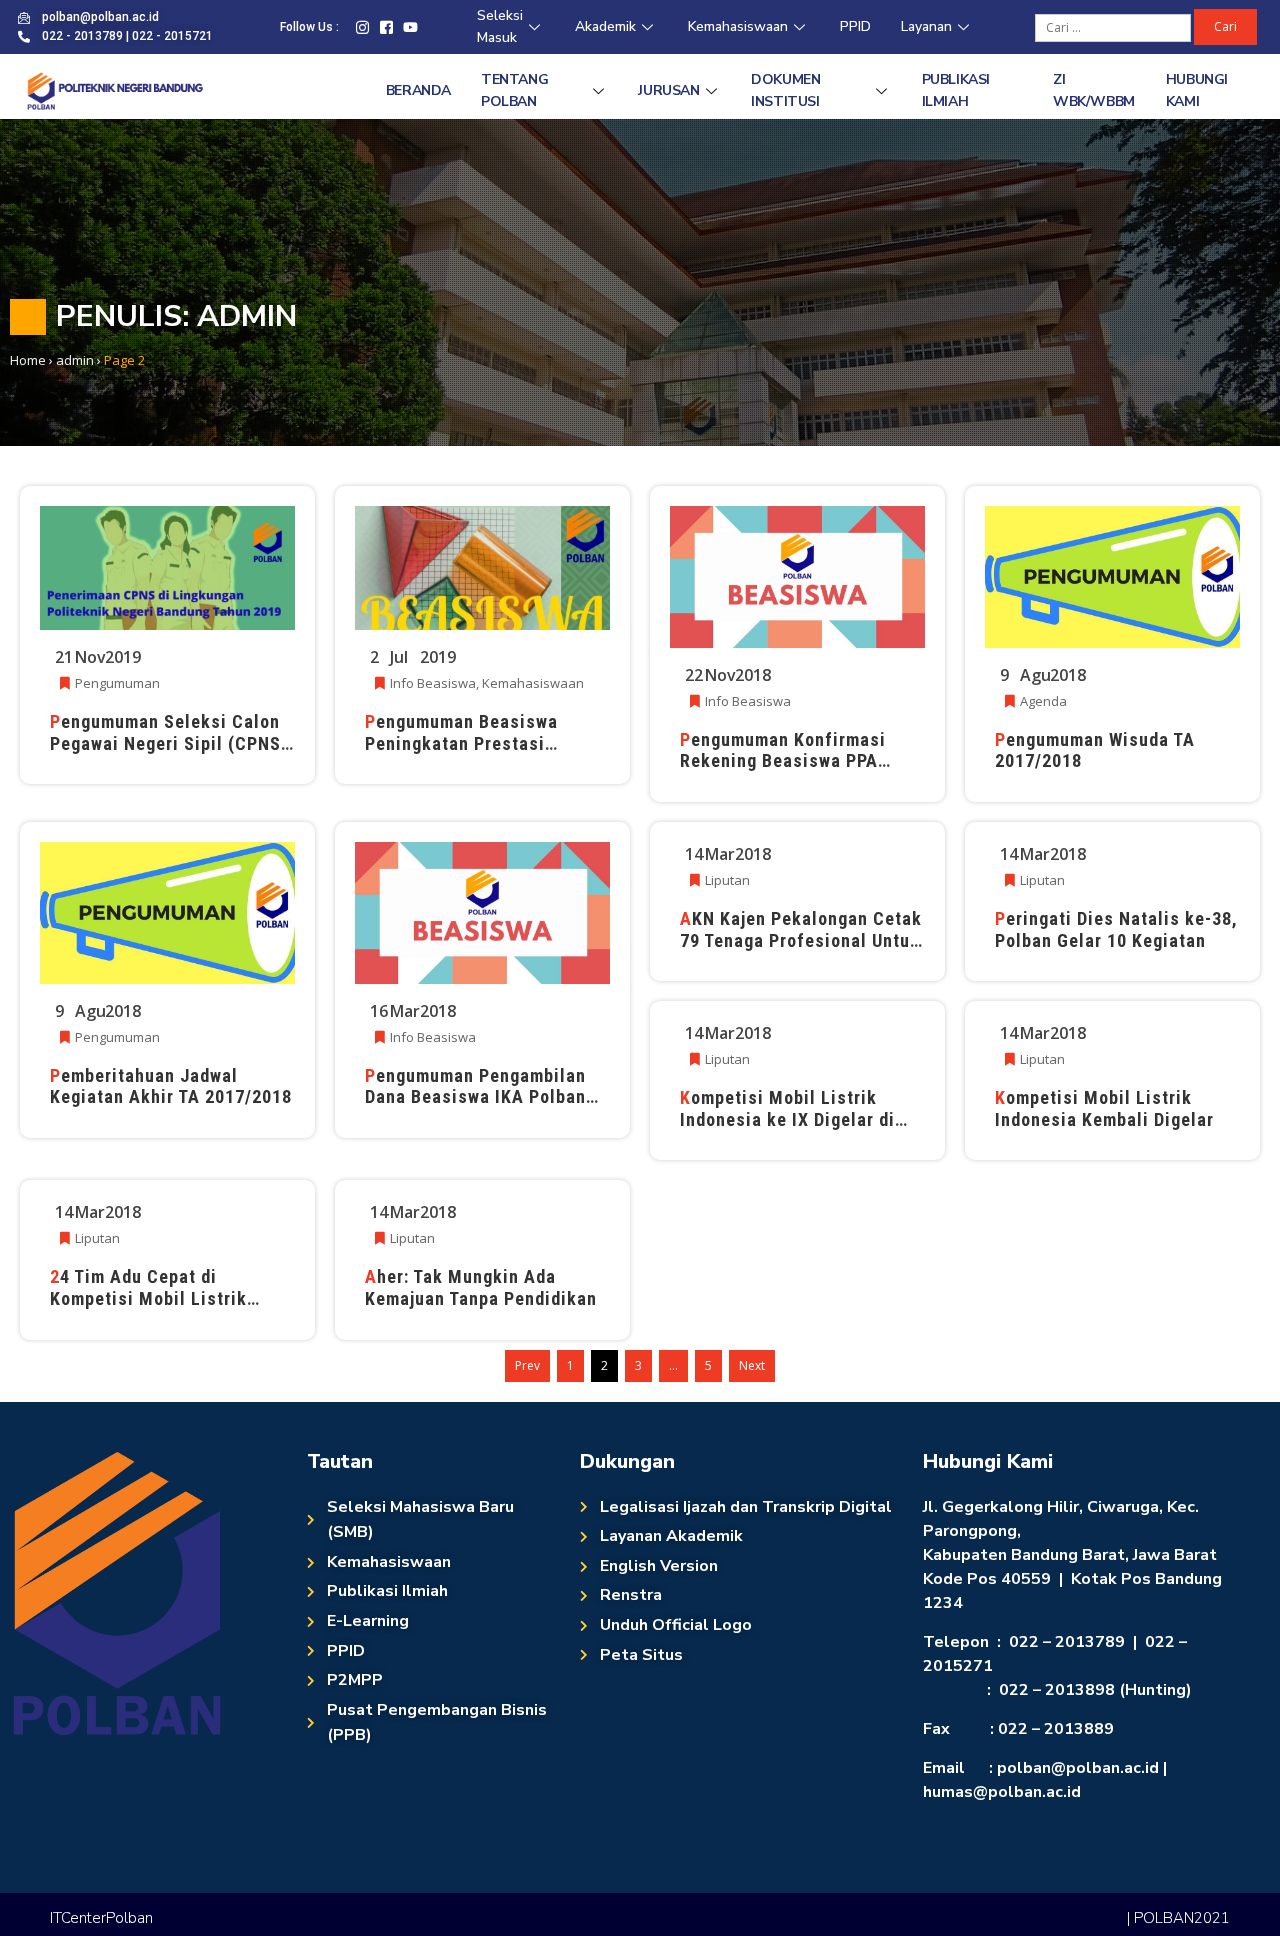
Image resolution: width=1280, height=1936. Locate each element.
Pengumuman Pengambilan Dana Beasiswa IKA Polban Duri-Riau (475, 1097)
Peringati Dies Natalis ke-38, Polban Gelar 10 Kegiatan (1116, 929)
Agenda (1043, 701)
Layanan (926, 26)
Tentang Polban (514, 90)
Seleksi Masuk (500, 27)
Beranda (418, 90)
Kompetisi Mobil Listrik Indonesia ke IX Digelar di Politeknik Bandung (787, 1119)
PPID (855, 26)
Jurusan (668, 90)
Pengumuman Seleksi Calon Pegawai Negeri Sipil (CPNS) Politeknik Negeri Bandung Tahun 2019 (169, 754)
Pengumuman (117, 683)
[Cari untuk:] (1114, 26)
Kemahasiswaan (738, 26)
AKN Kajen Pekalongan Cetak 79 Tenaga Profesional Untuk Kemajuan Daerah (801, 940)
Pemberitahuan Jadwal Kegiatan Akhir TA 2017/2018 (171, 1086)
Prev (527, 1365)
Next (752, 1365)
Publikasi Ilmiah (956, 90)
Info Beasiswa (433, 683)
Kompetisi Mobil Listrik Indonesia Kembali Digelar (1104, 1108)
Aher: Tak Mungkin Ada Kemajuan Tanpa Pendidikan (481, 1287)
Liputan (727, 880)
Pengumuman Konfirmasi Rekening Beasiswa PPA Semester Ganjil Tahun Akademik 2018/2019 (783, 772)
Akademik (605, 26)
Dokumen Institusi (785, 90)
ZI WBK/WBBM (1094, 90)
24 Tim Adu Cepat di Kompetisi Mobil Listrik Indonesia (148, 1298)
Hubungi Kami (1197, 90)
